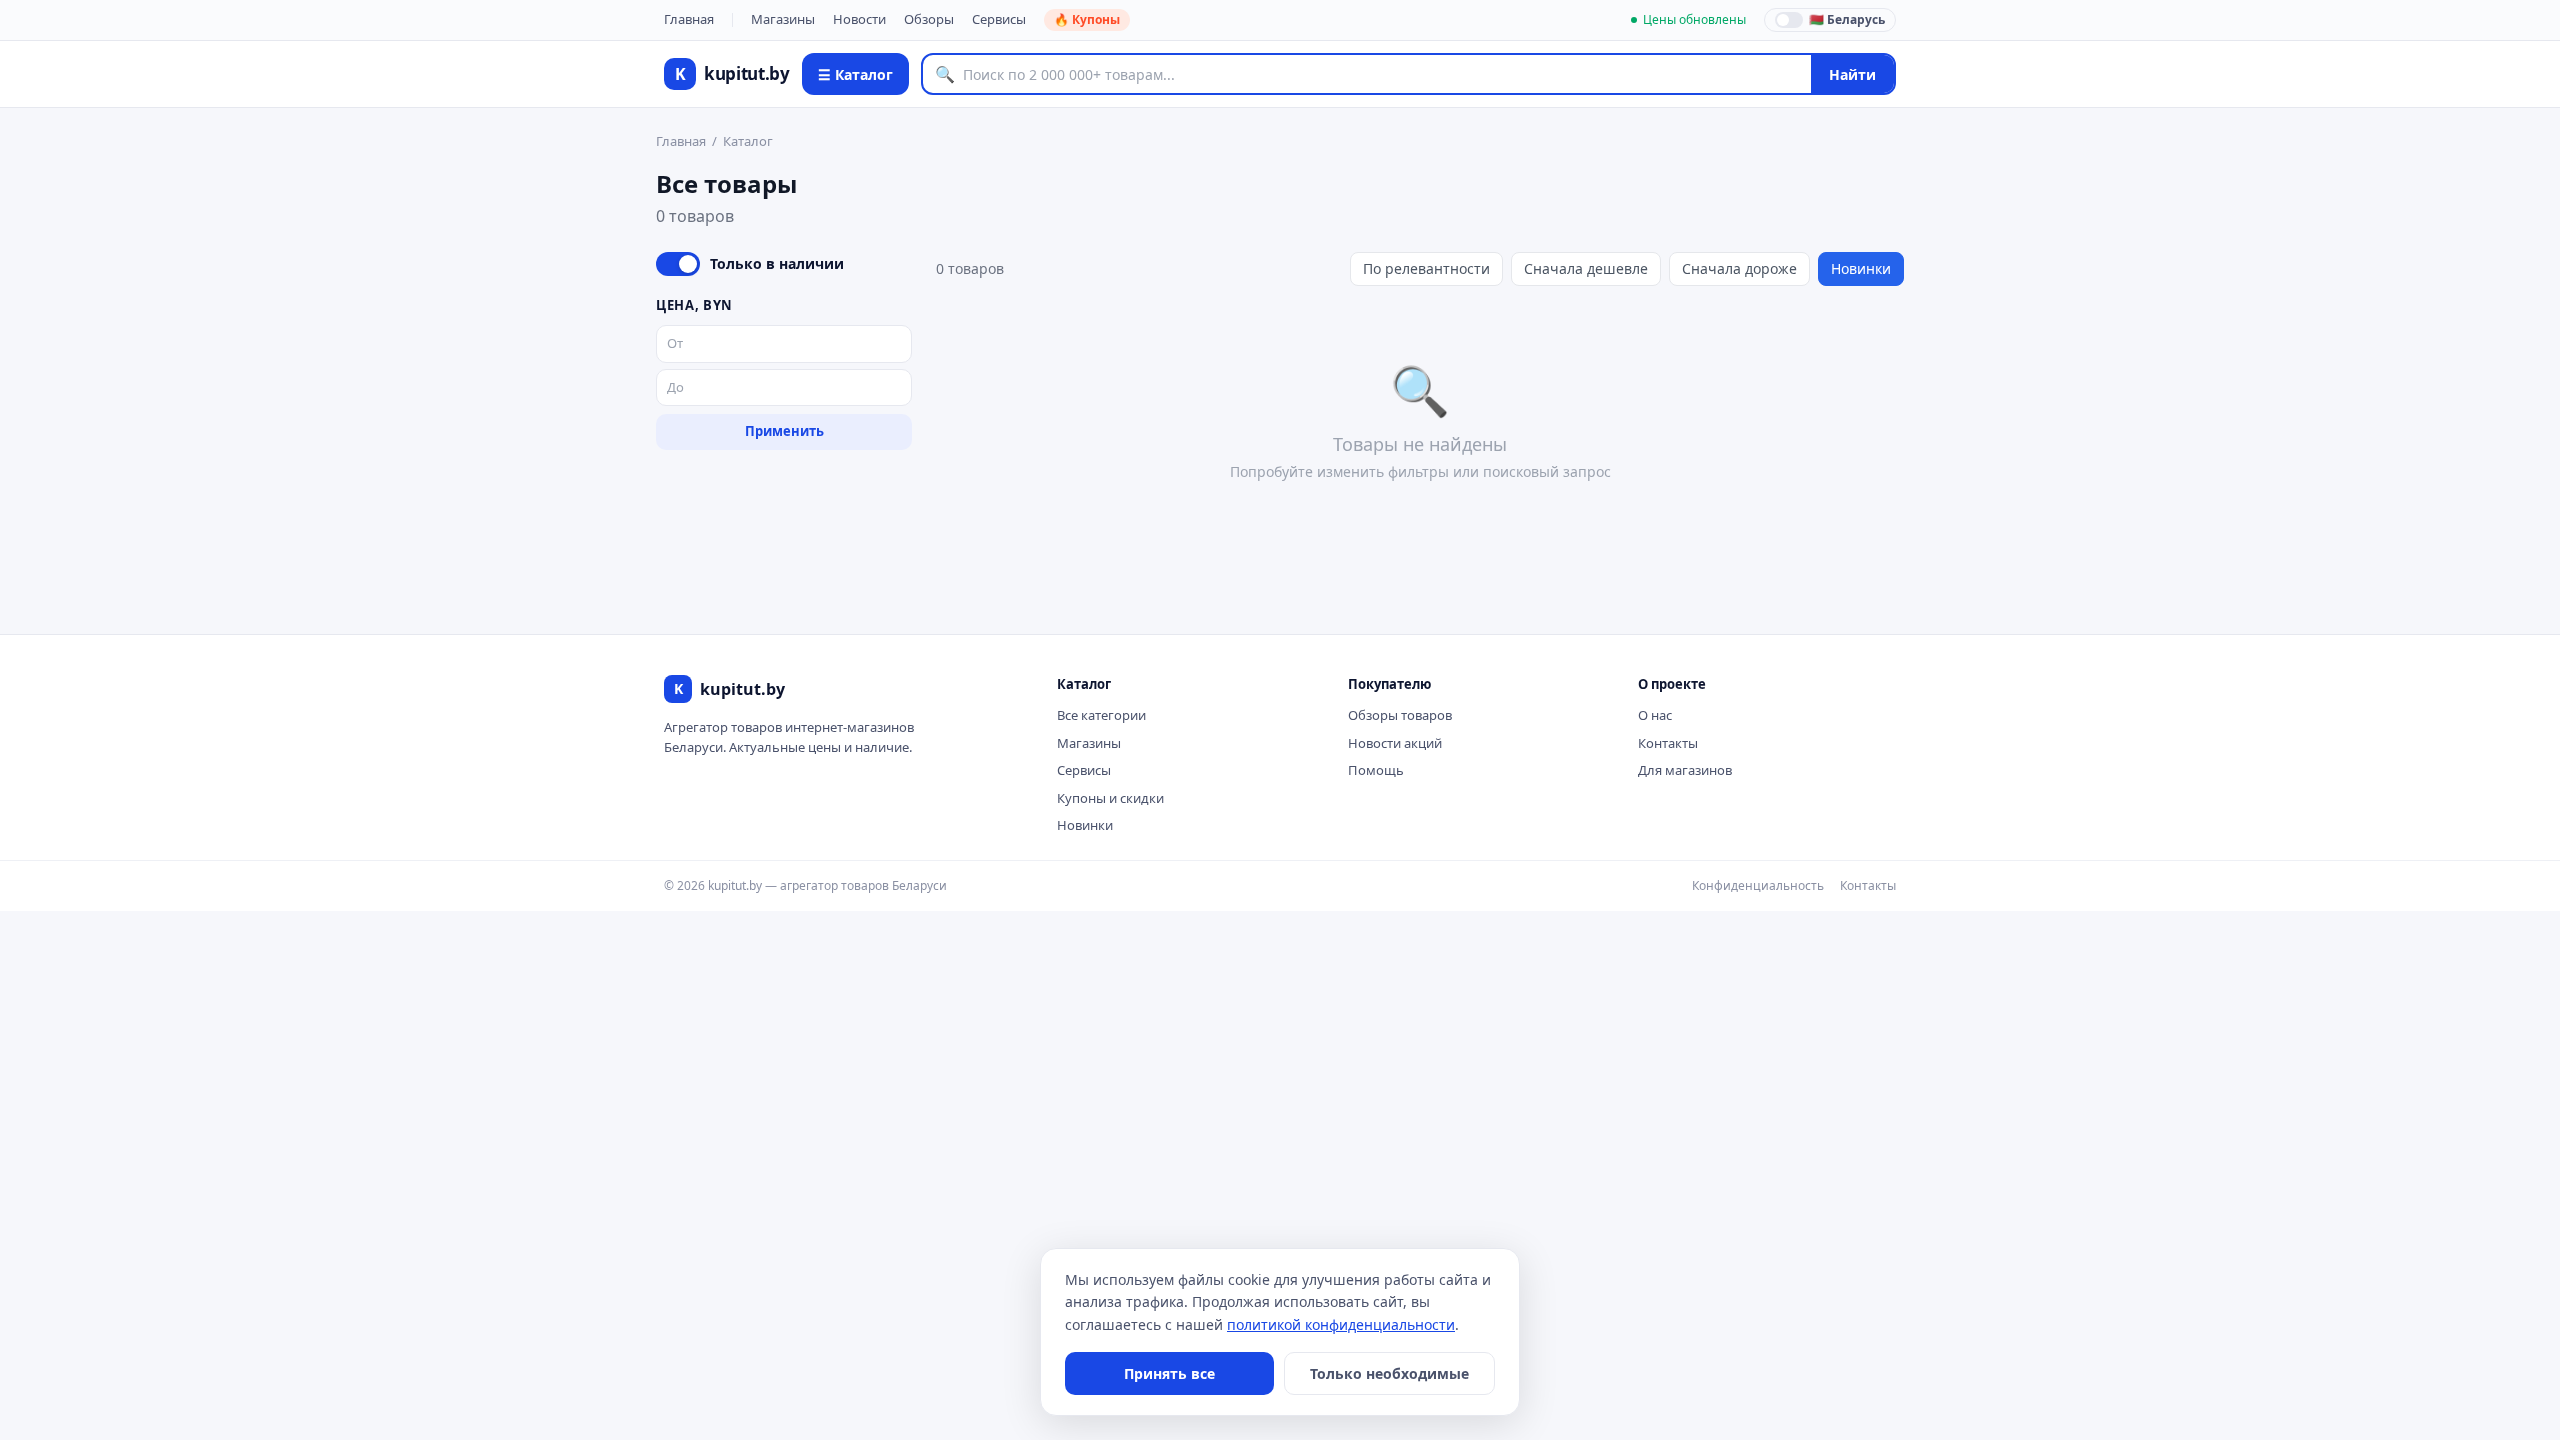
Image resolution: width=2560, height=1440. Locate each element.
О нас (1655, 715)
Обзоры (929, 19)
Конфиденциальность (1758, 885)
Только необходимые (1389, 1373)
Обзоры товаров (1400, 715)
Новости (859, 19)
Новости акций (1395, 743)
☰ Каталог (855, 74)
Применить (784, 431)
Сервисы (999, 19)
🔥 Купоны (1087, 19)
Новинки (1861, 268)
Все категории (1101, 715)
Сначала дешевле (1586, 268)
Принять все (1169, 1373)
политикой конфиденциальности (1341, 1324)
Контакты (1668, 743)
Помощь (1376, 770)
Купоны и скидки (1110, 798)
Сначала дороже (1739, 268)
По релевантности (1426, 268)
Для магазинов (1685, 770)
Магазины (783, 19)
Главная (689, 19)
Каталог (748, 141)
